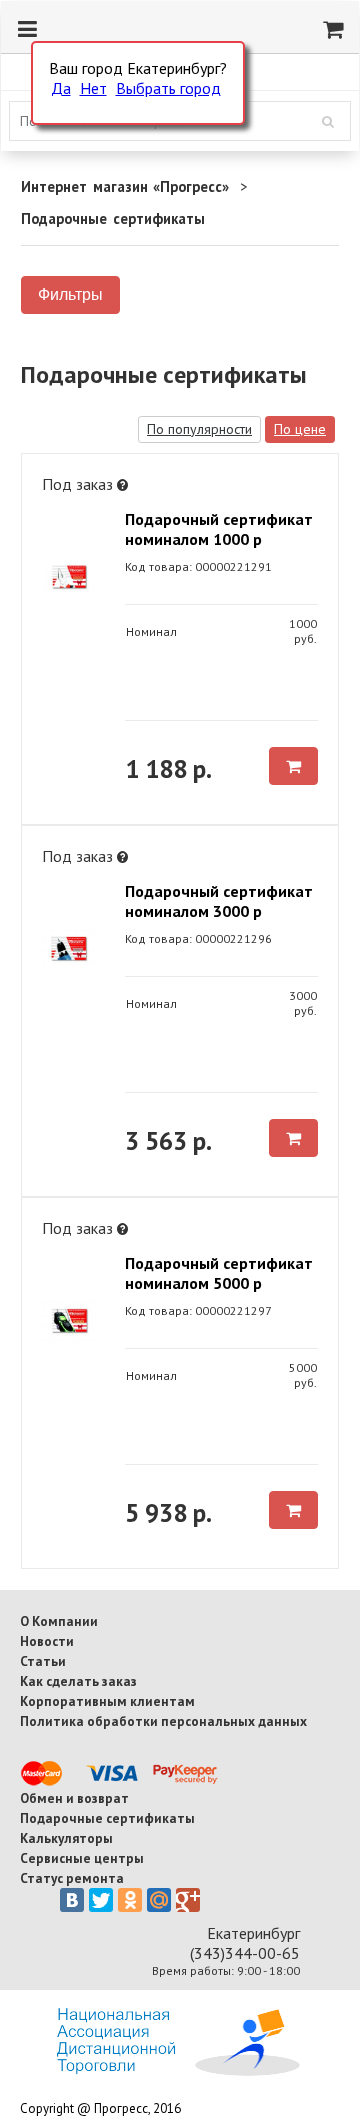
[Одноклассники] (130, 1900)
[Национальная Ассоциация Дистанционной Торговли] (178, 2070)
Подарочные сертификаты (107, 1818)
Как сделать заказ (78, 1681)
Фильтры (70, 294)
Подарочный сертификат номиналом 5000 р (219, 1273)
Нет (93, 88)
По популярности (199, 429)
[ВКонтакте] (72, 1900)
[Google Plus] (188, 1900)
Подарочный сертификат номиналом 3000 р (219, 901)
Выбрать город (168, 88)
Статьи (43, 1661)
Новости (47, 1641)
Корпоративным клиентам (107, 1701)
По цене (300, 429)
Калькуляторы (66, 1838)
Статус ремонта (72, 1878)
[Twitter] (101, 1900)
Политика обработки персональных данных (163, 1721)
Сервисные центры (82, 1858)
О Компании (59, 1621)
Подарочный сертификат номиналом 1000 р (219, 529)
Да (61, 88)
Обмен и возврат (74, 1798)
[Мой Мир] (159, 1900)
